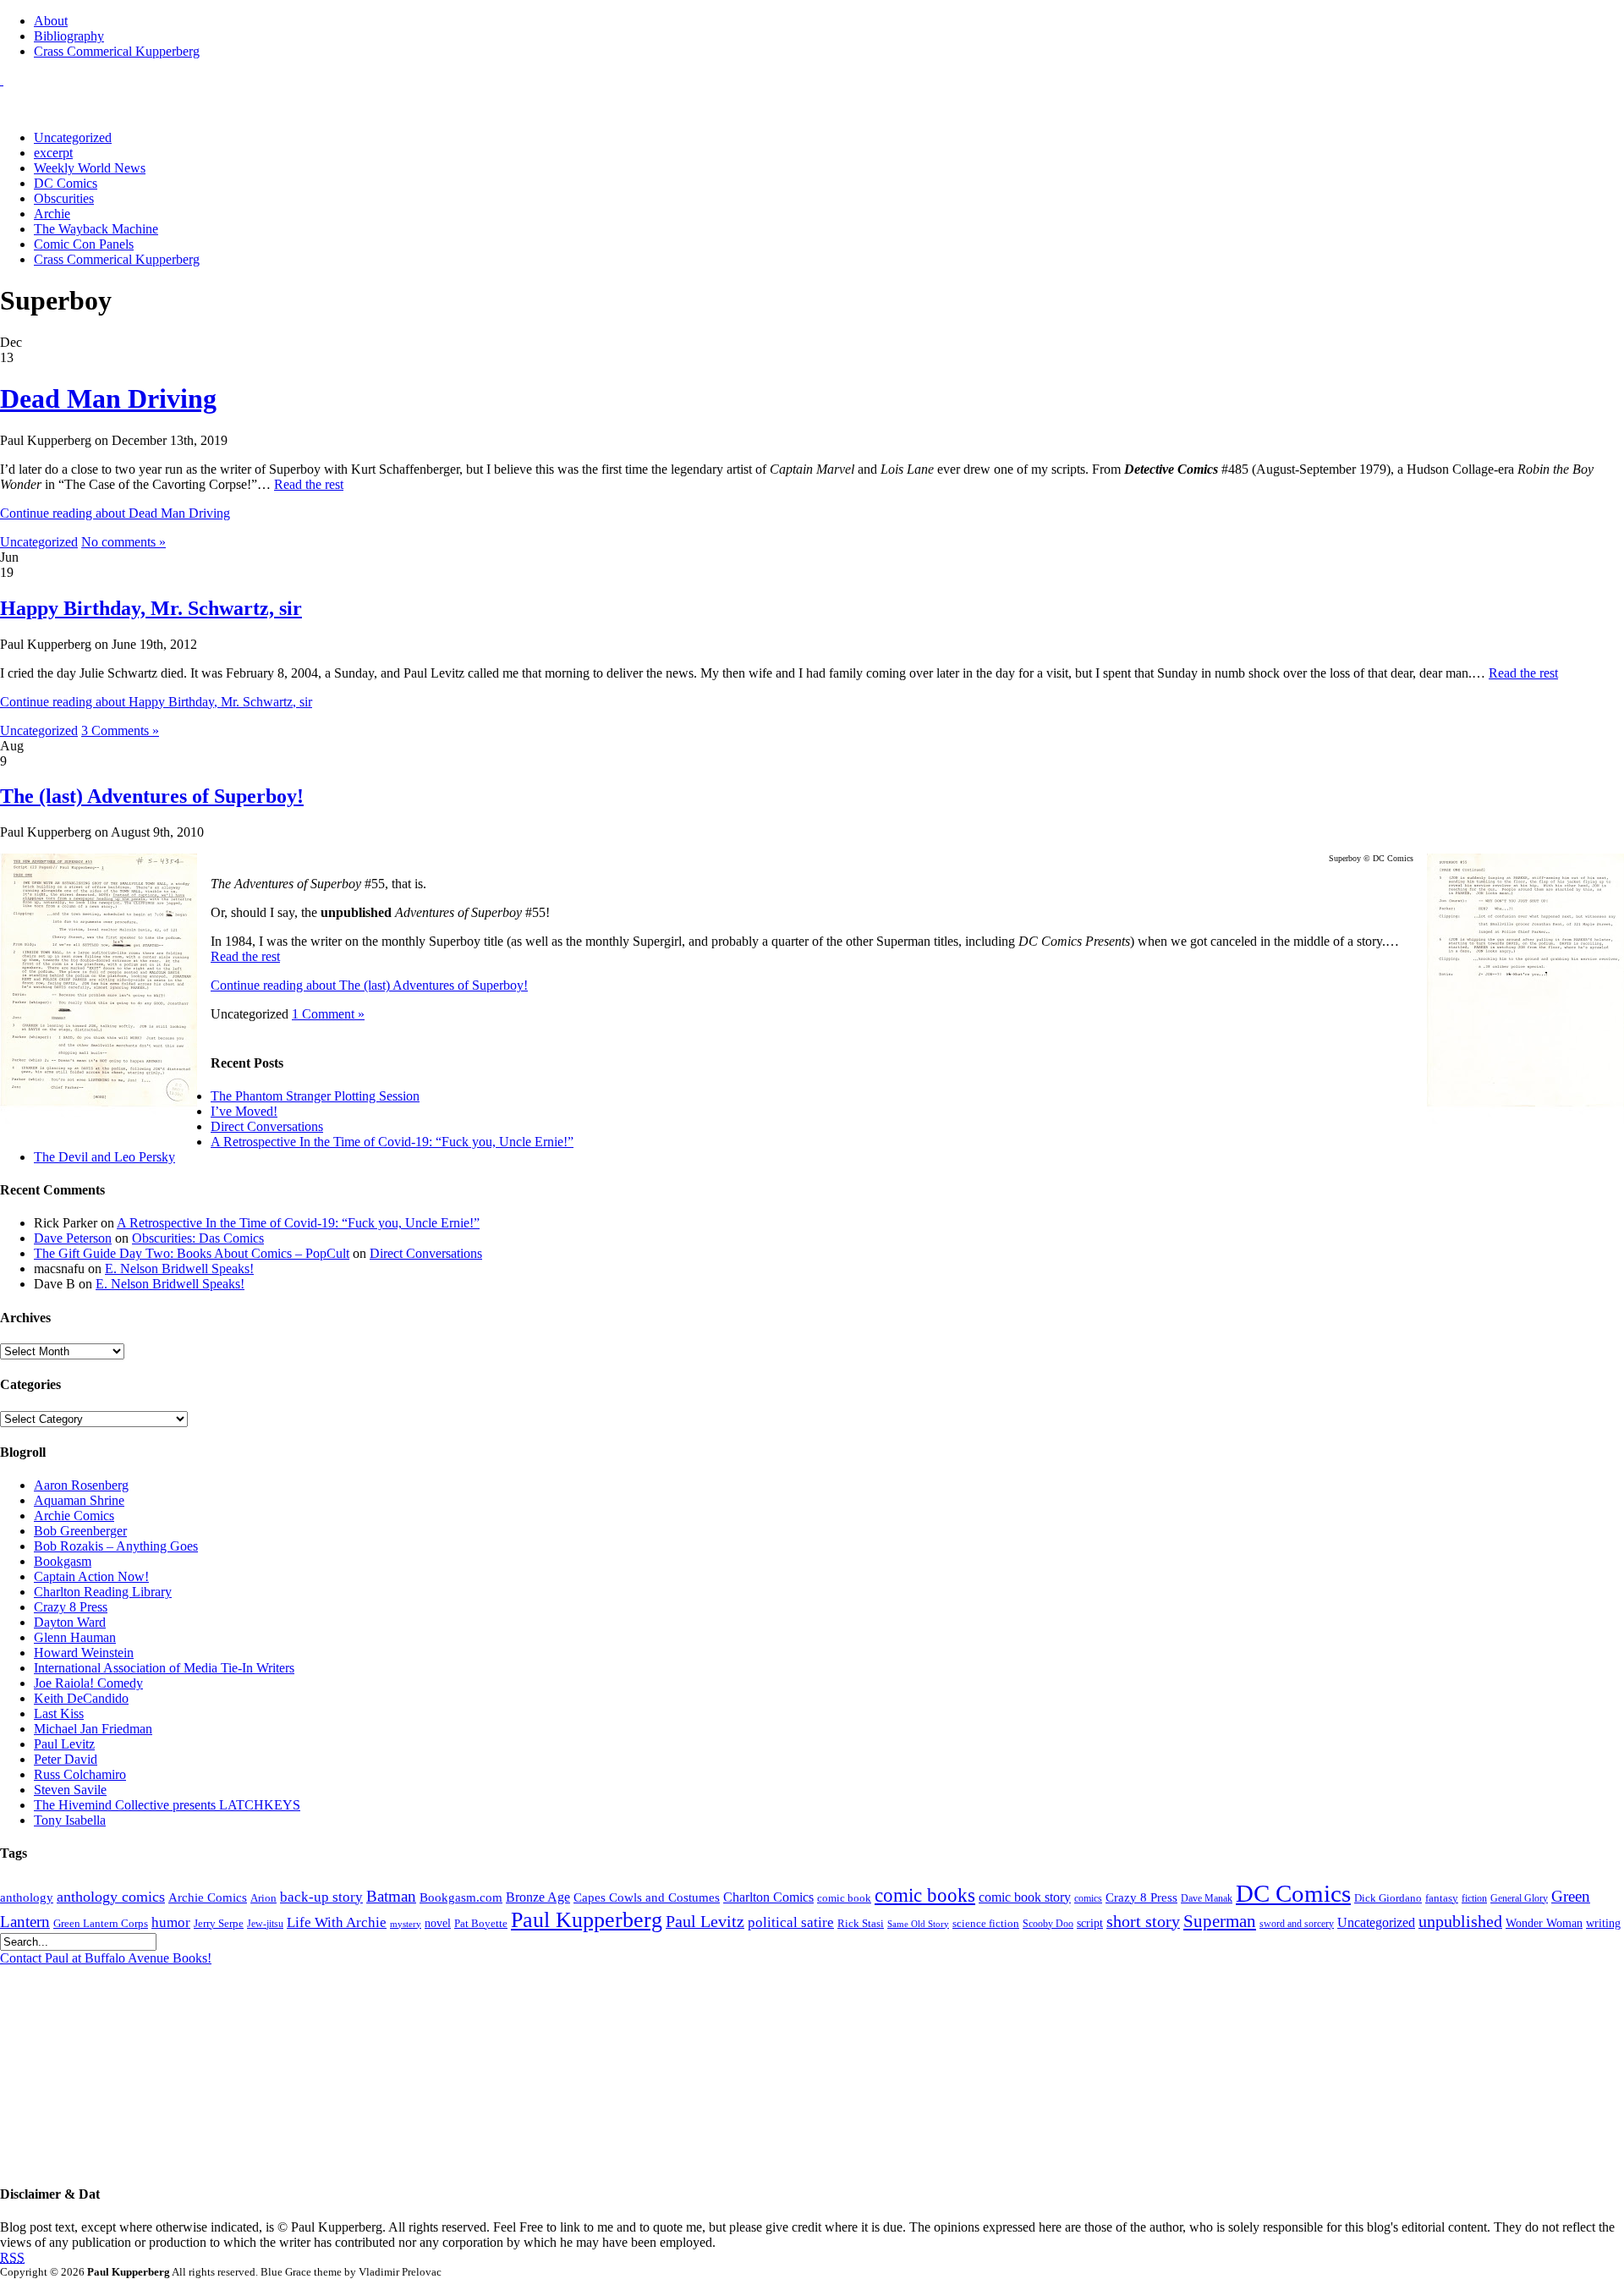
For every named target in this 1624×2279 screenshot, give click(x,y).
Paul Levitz (64, 1744)
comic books (925, 1895)
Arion (263, 1898)
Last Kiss (59, 1713)
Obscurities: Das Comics (198, 1238)
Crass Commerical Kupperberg (117, 51)
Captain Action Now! (91, 1576)
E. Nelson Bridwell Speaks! (179, 1269)
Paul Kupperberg (587, 1920)
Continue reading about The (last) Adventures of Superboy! (369, 985)
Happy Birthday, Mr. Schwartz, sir (151, 608)
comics (1088, 1899)
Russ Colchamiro (80, 1774)
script (1090, 1923)
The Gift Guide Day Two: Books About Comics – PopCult (192, 1253)
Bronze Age (538, 1897)
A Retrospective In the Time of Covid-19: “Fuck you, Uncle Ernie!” (392, 1142)
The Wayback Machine (96, 229)
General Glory (1519, 1899)
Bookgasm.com (461, 1897)
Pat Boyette (481, 1924)
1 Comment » (328, 1014)
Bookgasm (63, 1561)
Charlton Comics (768, 1897)
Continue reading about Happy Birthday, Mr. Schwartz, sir (156, 702)
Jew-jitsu (265, 1924)
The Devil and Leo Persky (104, 1157)
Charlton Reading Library (103, 1592)
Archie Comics (74, 1516)
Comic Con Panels (84, 244)
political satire (791, 1922)
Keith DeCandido (81, 1698)
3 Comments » (120, 730)
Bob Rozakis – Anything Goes (116, 1546)
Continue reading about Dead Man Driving (115, 513)
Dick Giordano (1388, 1898)
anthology (27, 1897)
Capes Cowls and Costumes (647, 1897)
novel (438, 1923)
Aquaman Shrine (79, 1500)
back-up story (321, 1897)
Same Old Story (918, 1924)
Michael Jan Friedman (93, 1729)
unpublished (1460, 1921)
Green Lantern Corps (101, 1924)
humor (171, 1922)
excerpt (53, 153)
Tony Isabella (70, 1820)
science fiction (986, 1924)
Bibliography (69, 36)
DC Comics (66, 183)
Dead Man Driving (108, 398)
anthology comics (111, 1897)
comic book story (1025, 1897)
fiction (1474, 1899)
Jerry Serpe (219, 1924)
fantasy (1442, 1898)
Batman (391, 1896)
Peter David (66, 1759)
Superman (1220, 1921)
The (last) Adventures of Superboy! (152, 796)
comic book (844, 1898)
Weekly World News (90, 168)
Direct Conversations (267, 1126)
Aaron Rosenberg (81, 1485)
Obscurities (64, 198)
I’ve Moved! (244, 1111)
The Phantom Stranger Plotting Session (315, 1096)
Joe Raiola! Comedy (88, 1683)
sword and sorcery (1297, 1924)
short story (1143, 1921)
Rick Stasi (861, 1923)
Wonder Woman (1544, 1923)
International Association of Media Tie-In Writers (164, 1668)
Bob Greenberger (80, 1531)
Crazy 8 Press (71, 1607)
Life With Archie (337, 1922)
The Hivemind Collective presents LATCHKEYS (167, 1805)
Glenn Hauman (75, 1637)
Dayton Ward (70, 1622)
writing (1603, 1923)
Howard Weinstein (84, 1653)
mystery (406, 1924)
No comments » (123, 542)
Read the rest (309, 484)
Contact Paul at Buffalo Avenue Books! (106, 1958)
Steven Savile (70, 1790)
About (51, 21)
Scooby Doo (1048, 1924)
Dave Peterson (73, 1238)
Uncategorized (73, 137)
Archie (52, 214)
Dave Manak (1207, 1899)
